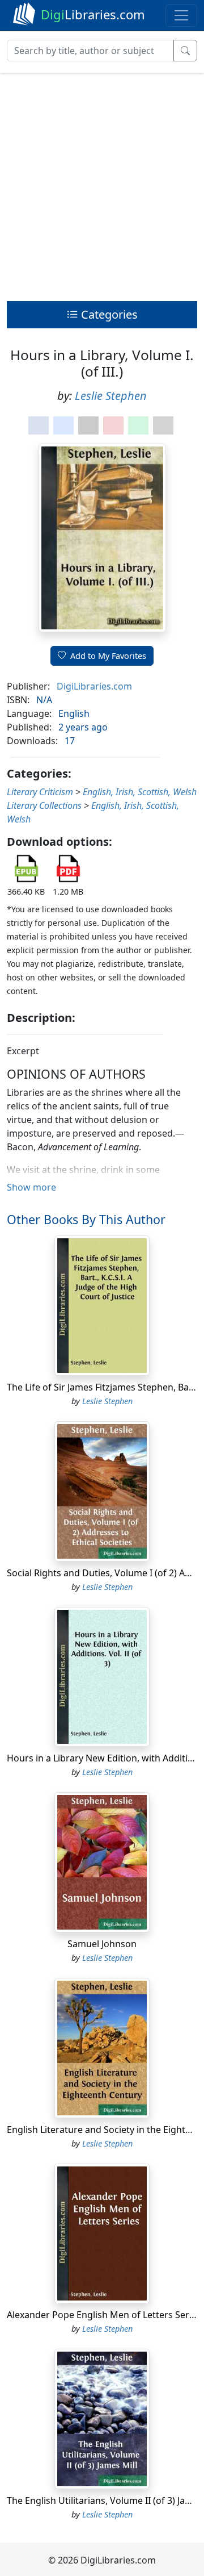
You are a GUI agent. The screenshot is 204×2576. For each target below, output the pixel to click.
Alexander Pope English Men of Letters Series (104, 2315)
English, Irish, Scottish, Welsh (140, 792)
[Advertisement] (102, 184)
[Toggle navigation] (181, 15)
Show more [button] (31, 1187)
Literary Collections (44, 805)
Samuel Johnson (102, 1944)
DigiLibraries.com (94, 686)
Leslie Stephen (111, 396)
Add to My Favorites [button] (108, 656)
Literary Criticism (40, 792)
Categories (108, 314)
